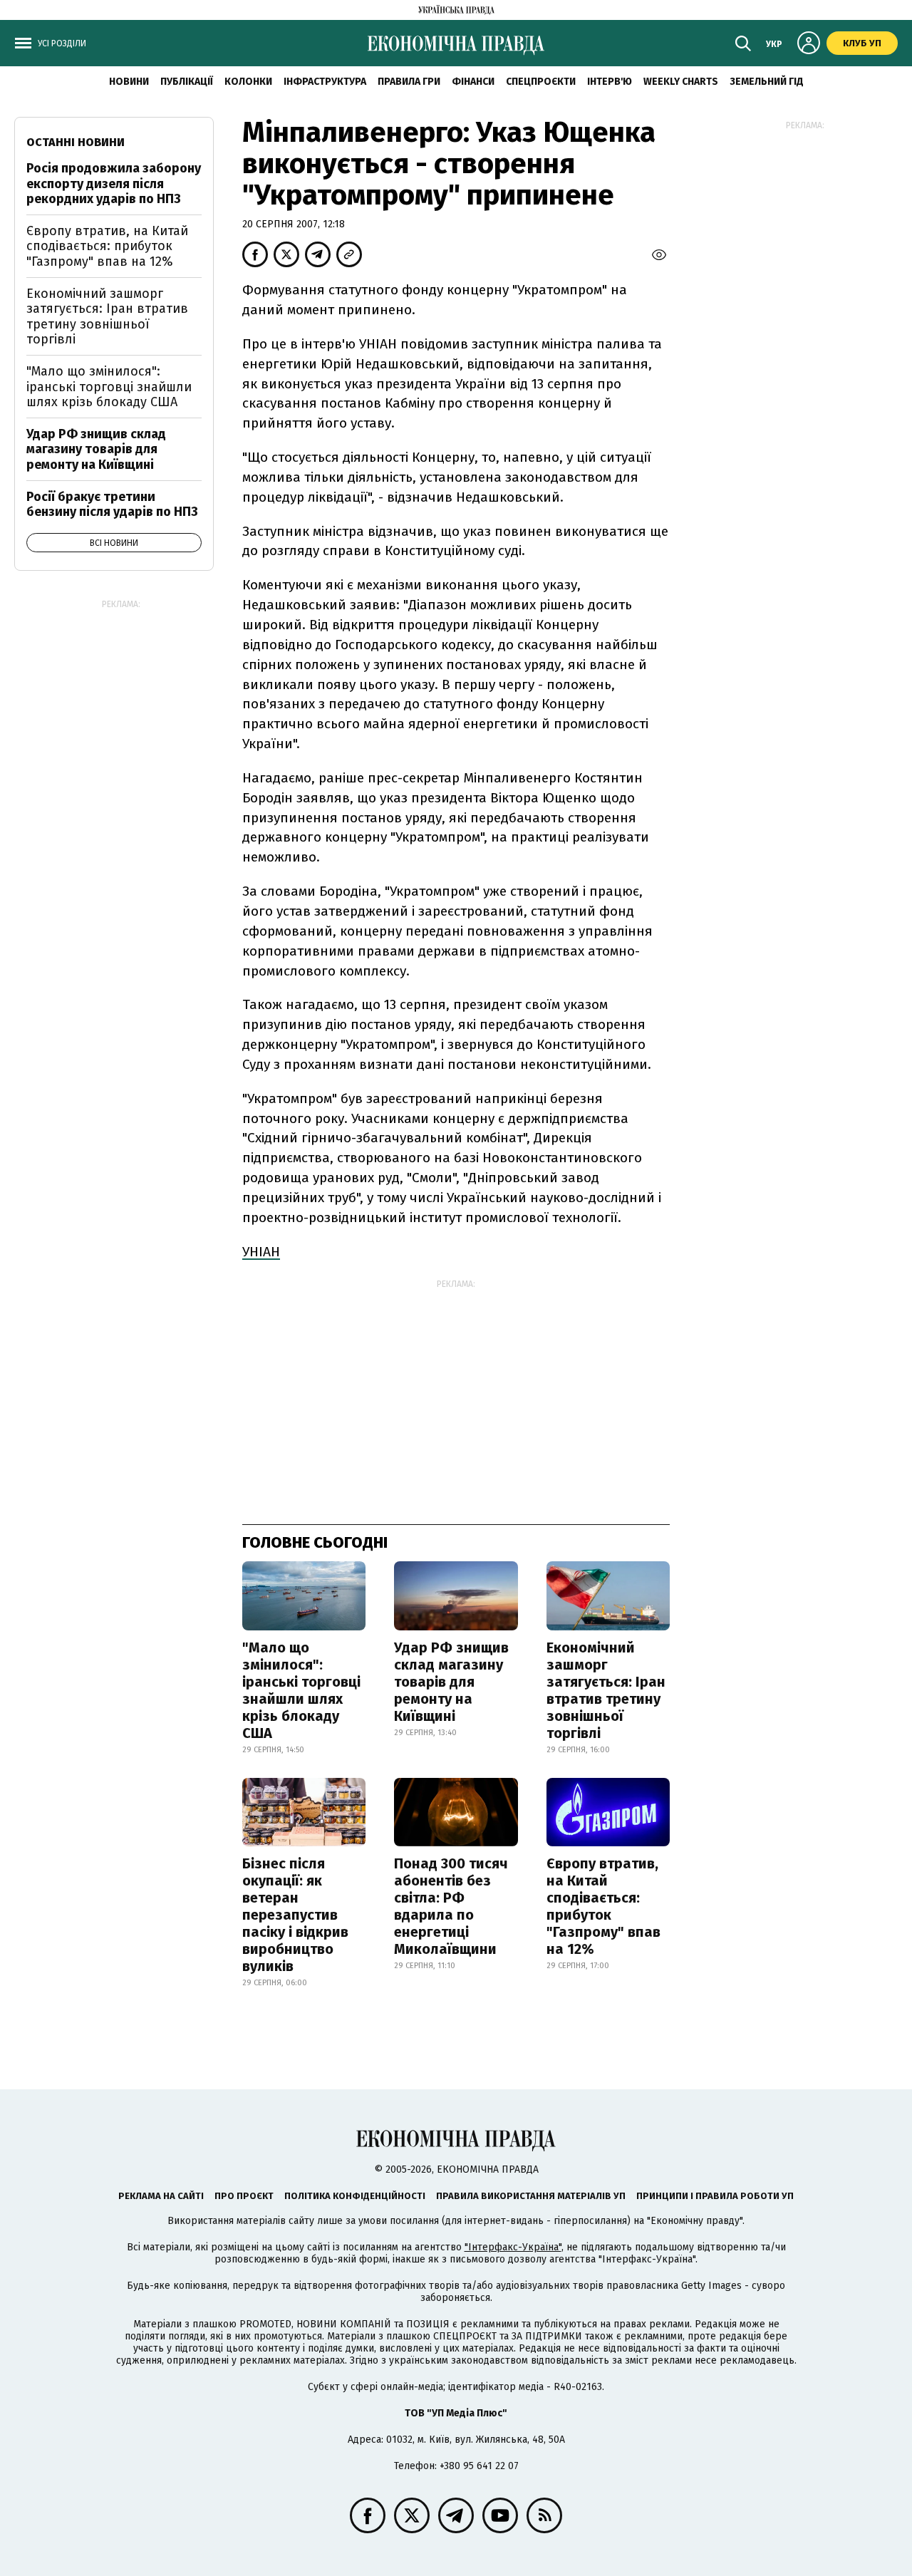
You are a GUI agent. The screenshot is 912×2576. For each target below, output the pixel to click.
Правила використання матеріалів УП (531, 2196)
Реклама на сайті (161, 2196)
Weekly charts (681, 82)
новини (129, 82)
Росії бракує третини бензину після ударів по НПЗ (112, 505)
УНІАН (261, 1252)
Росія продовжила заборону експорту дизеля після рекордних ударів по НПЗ (114, 183)
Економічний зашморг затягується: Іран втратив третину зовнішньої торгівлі (606, 1690)
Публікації (187, 82)
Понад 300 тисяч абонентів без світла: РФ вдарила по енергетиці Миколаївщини (451, 1906)
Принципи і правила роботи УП (715, 2196)
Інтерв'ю (610, 82)
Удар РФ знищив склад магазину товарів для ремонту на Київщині (451, 1682)
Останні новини (76, 142)
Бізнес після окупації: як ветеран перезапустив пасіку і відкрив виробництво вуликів (295, 1915)
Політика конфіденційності (355, 2196)
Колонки (248, 82)
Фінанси (473, 82)
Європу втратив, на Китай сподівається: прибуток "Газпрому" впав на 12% (603, 1906)
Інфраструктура (325, 82)
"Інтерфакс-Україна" (513, 2247)
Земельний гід (767, 82)
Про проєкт (244, 2196)
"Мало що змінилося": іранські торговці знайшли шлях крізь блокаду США (301, 1690)
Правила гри (409, 82)
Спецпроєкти (541, 82)
